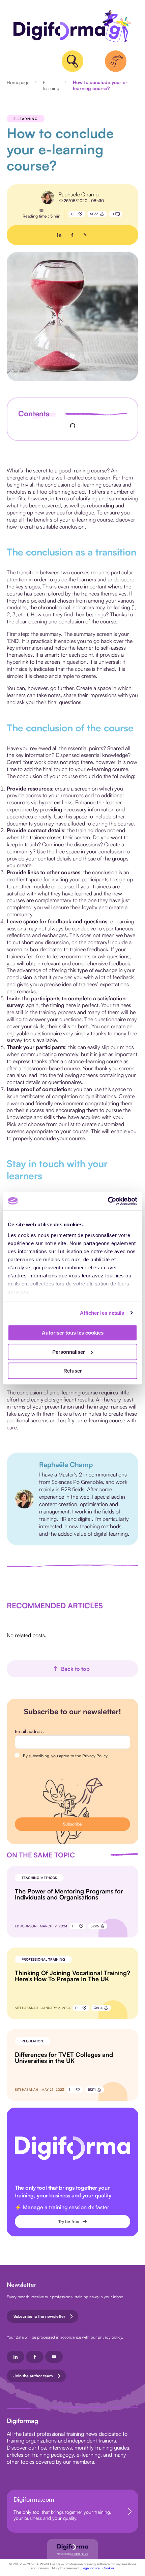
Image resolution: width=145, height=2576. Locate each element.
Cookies (108, 2568)
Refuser (73, 1371)
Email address (29, 1731)
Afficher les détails (102, 1313)
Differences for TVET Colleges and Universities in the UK (64, 2058)
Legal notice (91, 2568)
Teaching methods (39, 1878)
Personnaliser (69, 1352)
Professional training (43, 1959)
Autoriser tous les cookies (73, 1333)
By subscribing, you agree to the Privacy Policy (65, 1756)
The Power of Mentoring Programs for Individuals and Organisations (69, 1894)
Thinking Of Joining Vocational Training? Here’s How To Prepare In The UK (72, 1976)
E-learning (51, 85)
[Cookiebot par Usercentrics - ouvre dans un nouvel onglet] (108, 1201)
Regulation (32, 2041)
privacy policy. (110, 2337)
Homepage (18, 82)
